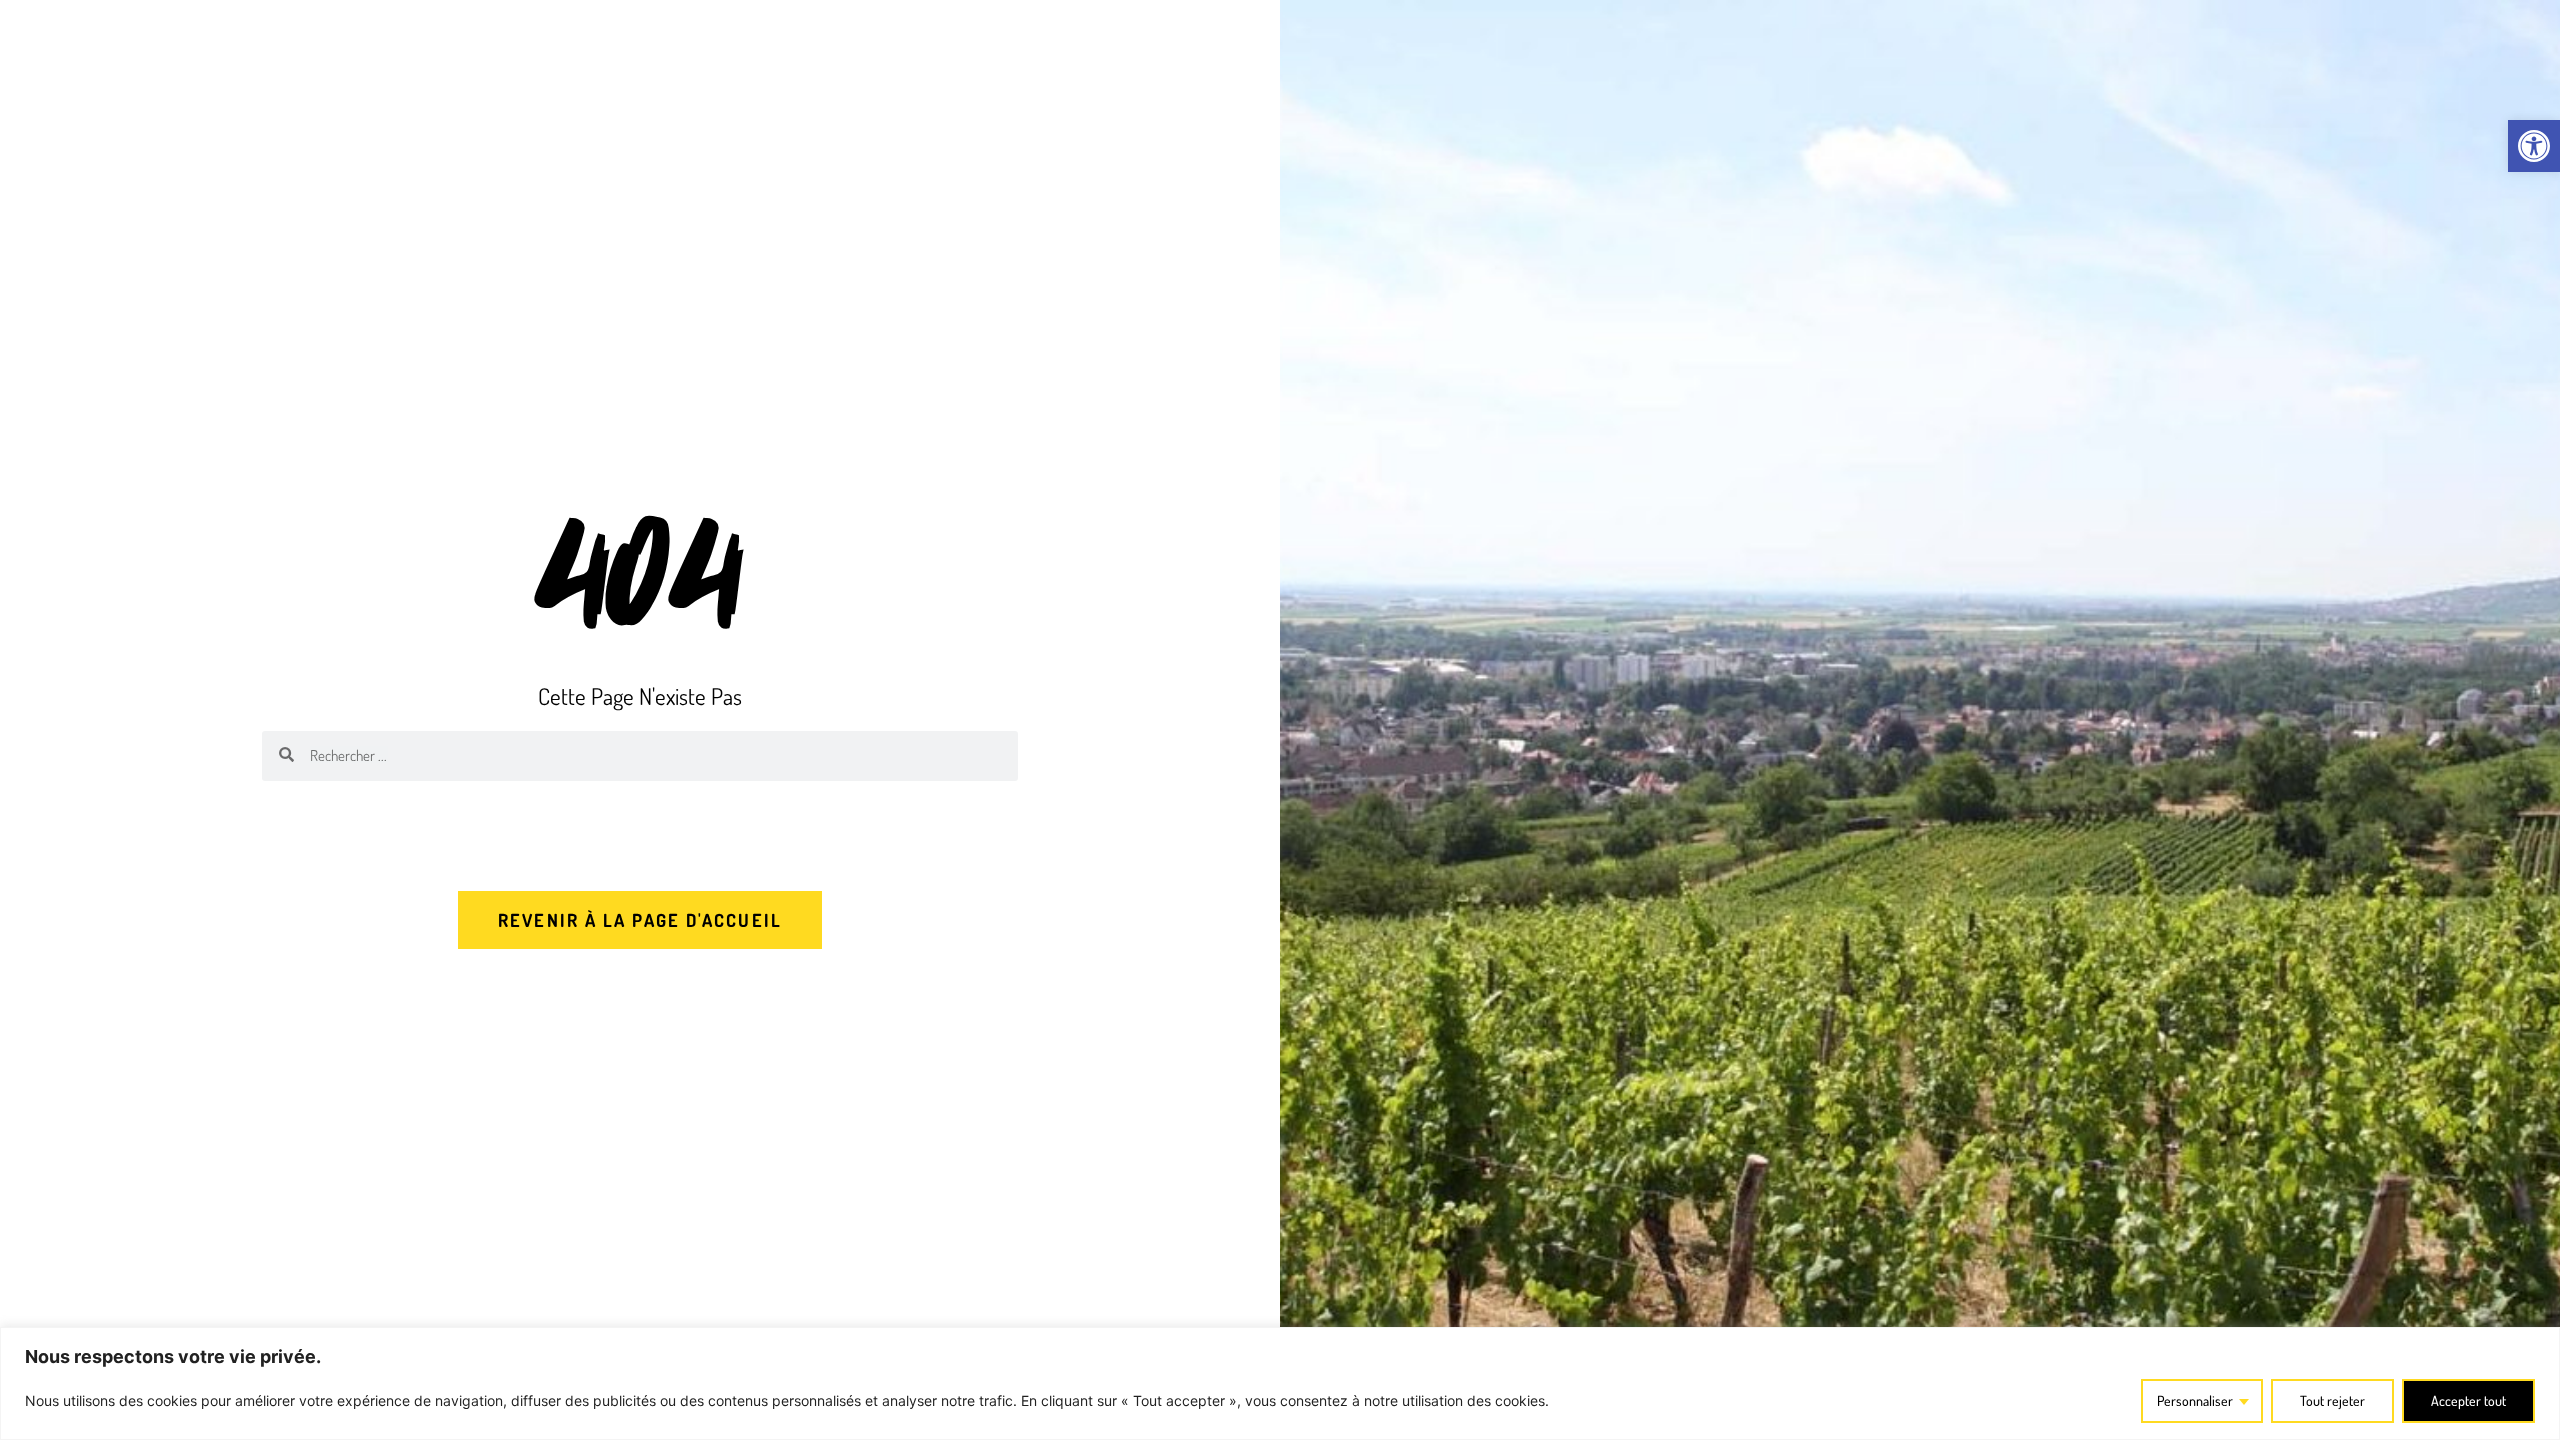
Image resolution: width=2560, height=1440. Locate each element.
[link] (2534, 146)
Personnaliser (2195, 1400)
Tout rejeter (2332, 1400)
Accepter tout (2468, 1400)
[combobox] (656, 756)
